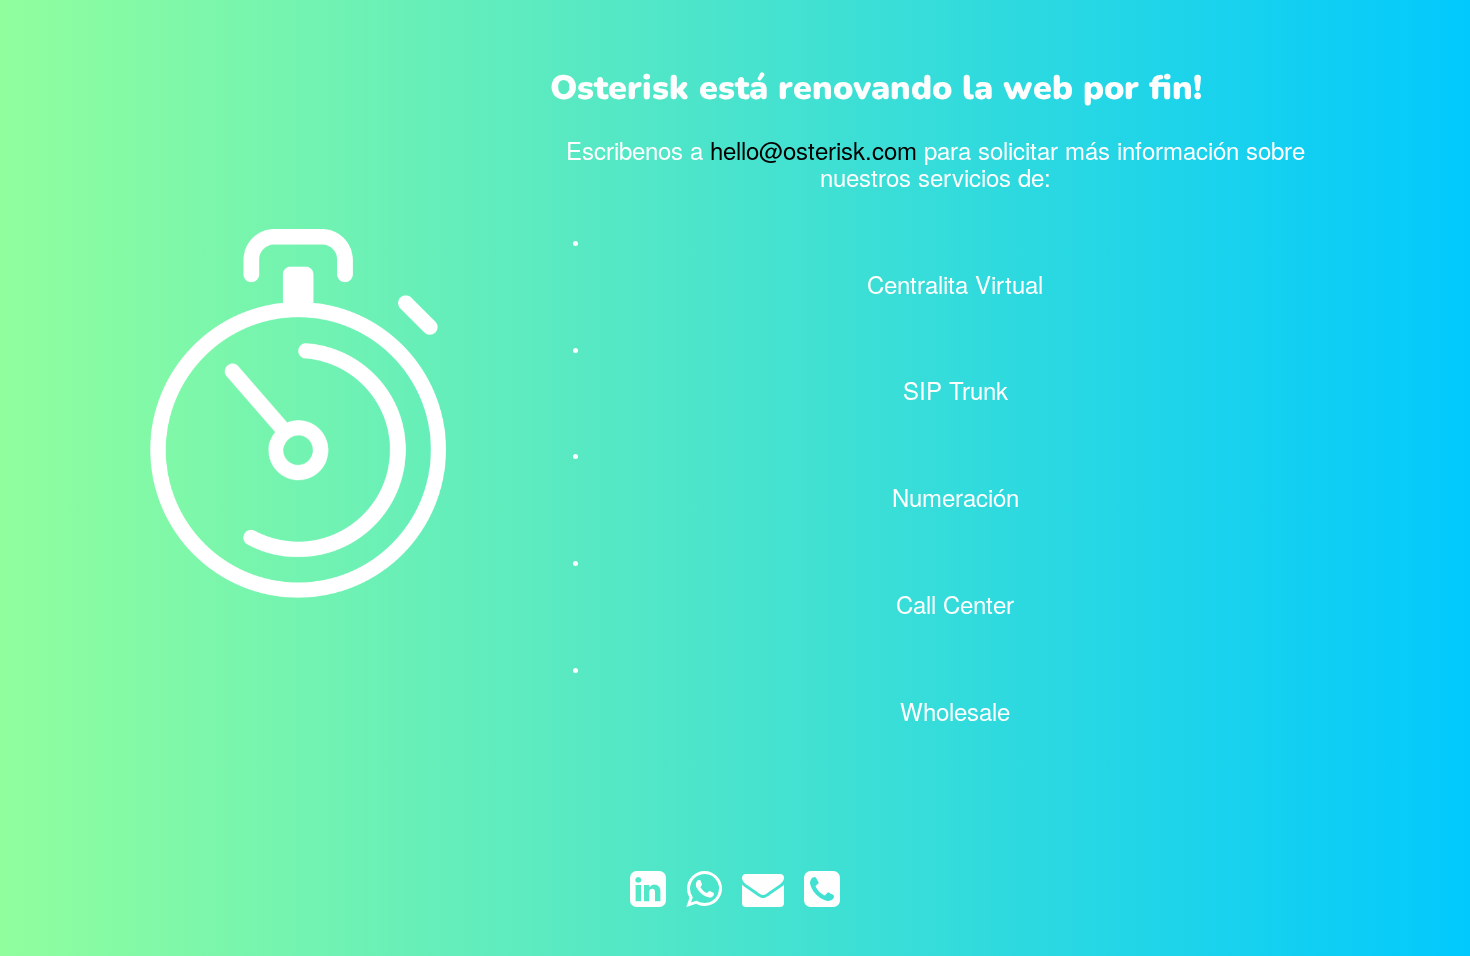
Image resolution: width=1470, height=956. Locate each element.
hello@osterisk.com (813, 149)
